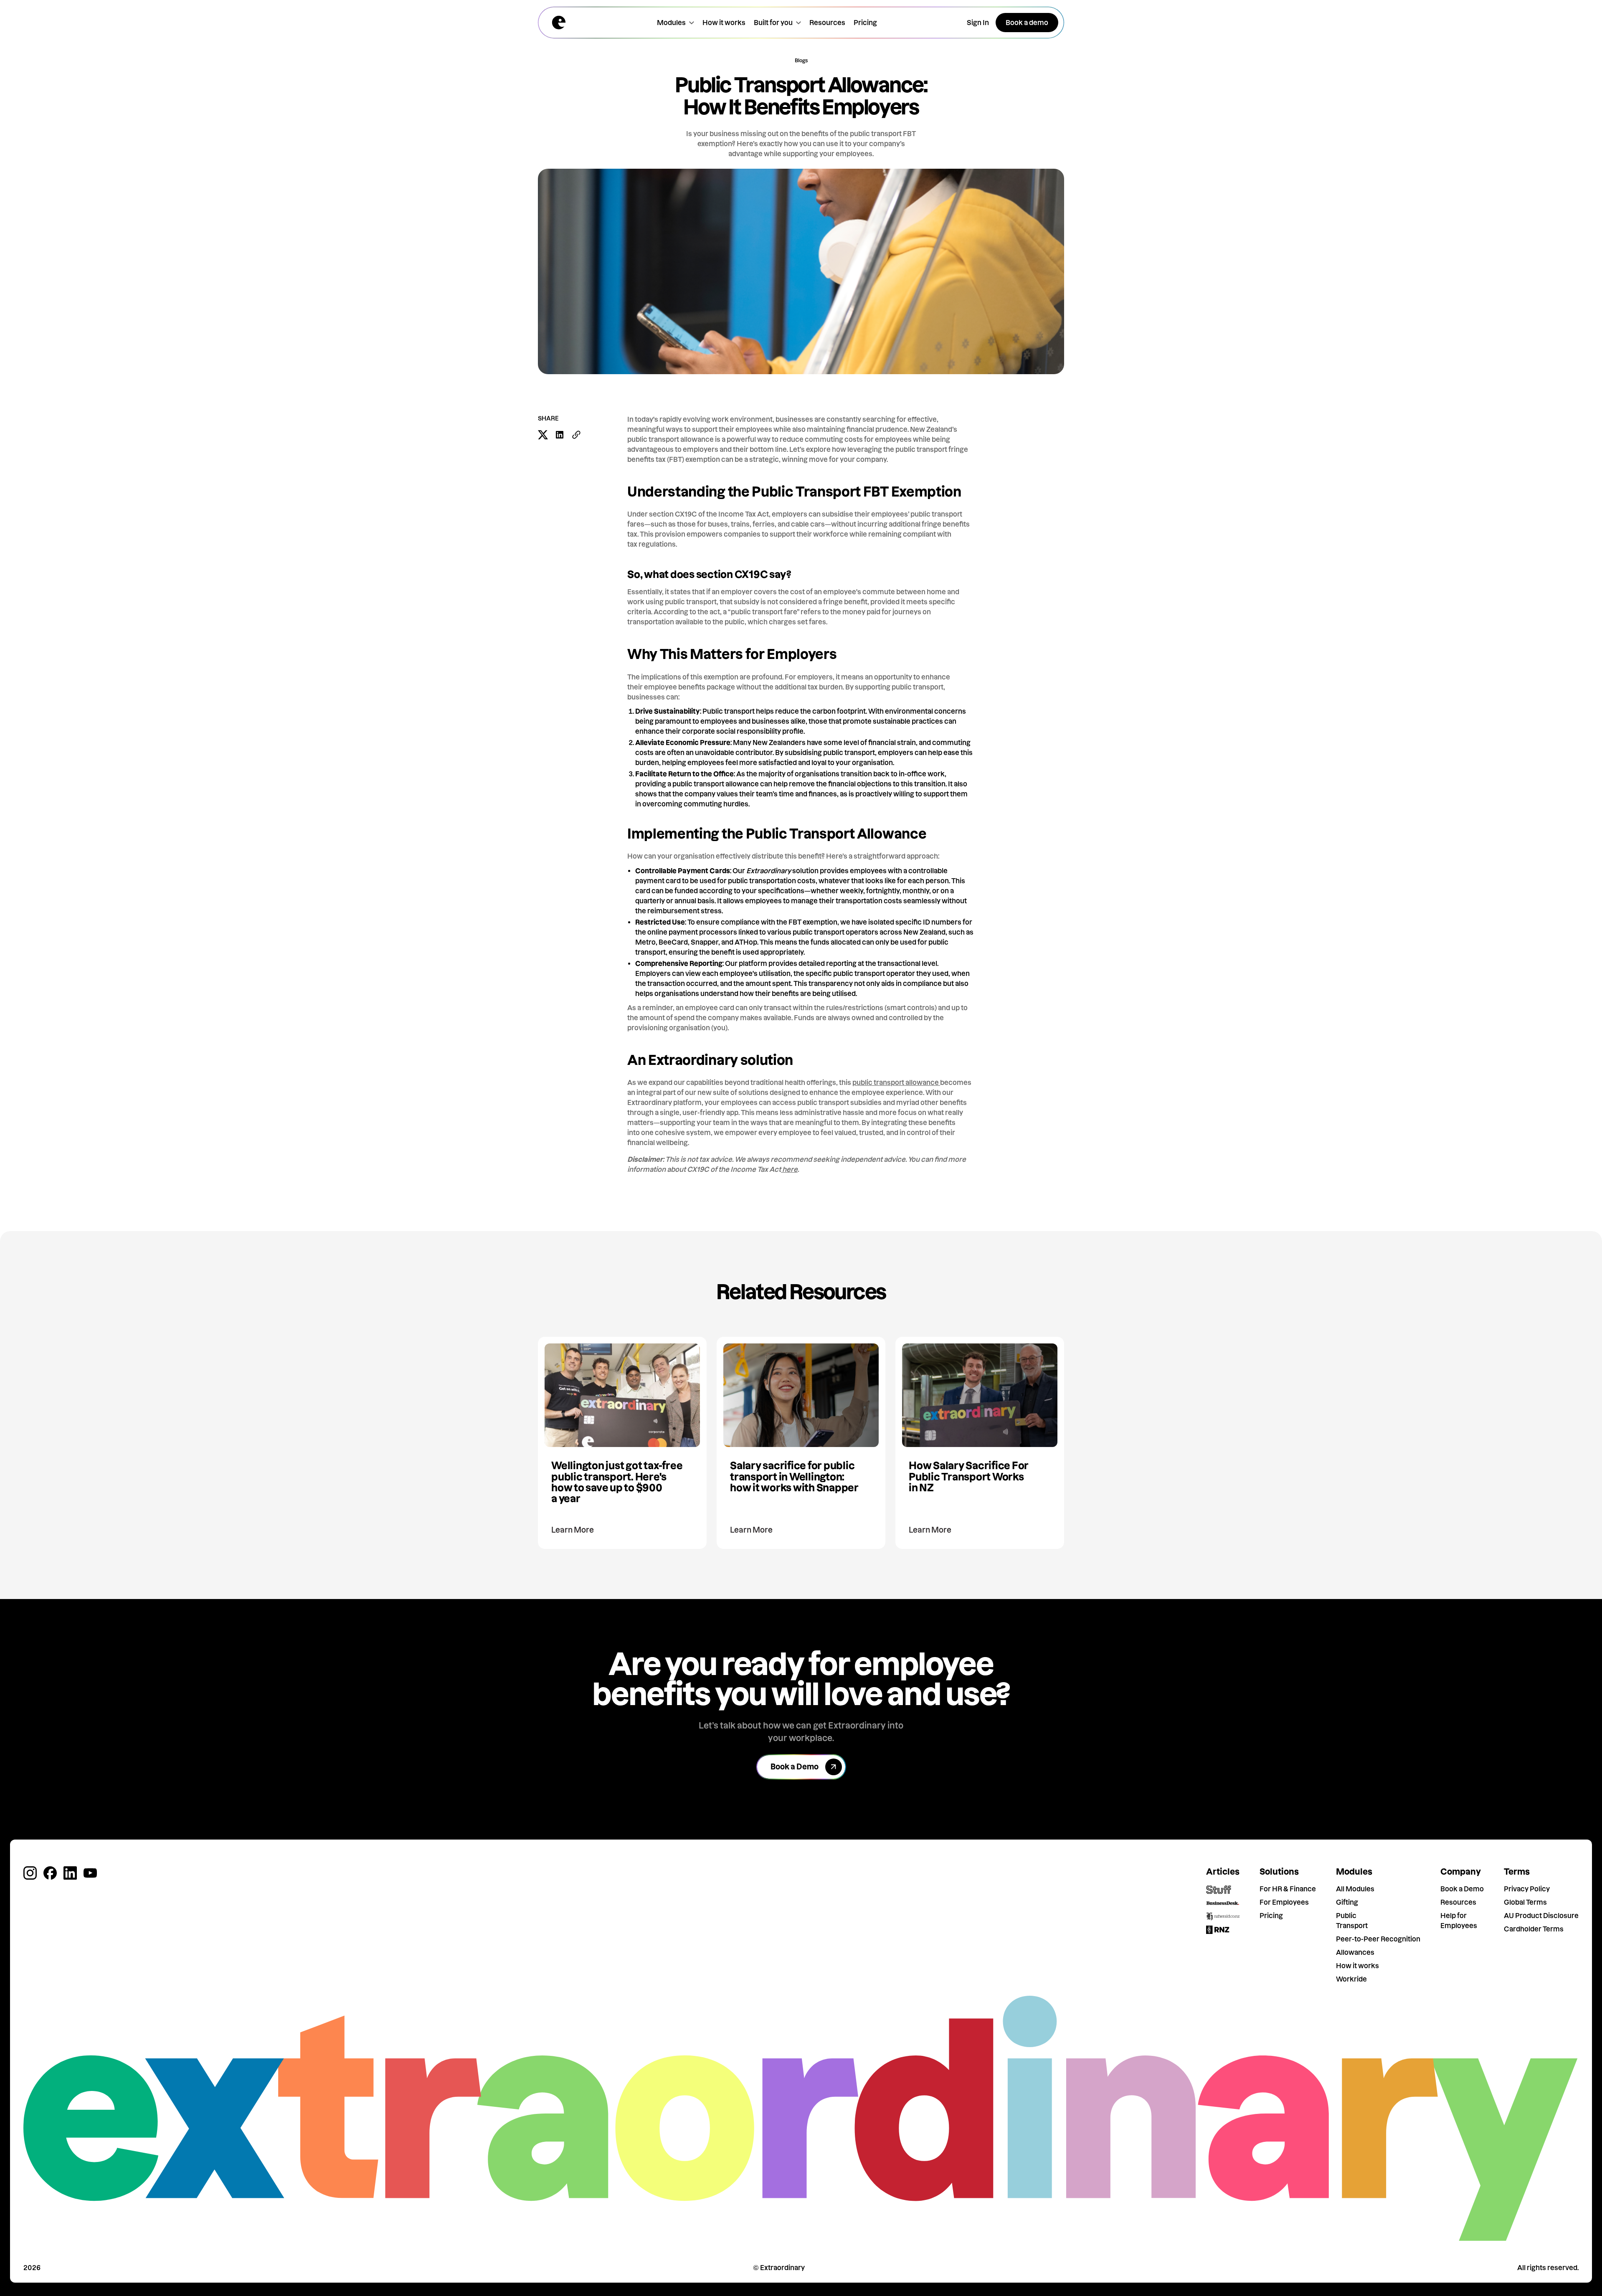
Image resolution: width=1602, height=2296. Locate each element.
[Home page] (559, 23)
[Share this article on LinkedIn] (560, 435)
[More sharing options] (576, 435)
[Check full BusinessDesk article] (1223, 1903)
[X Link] (30, 1873)
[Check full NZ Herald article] (1223, 1916)
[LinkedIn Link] (70, 1873)
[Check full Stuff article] (1219, 1890)
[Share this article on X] (543, 435)
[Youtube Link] (90, 1873)
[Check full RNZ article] (1219, 1930)
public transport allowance (896, 1082)
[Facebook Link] (50, 1873)
